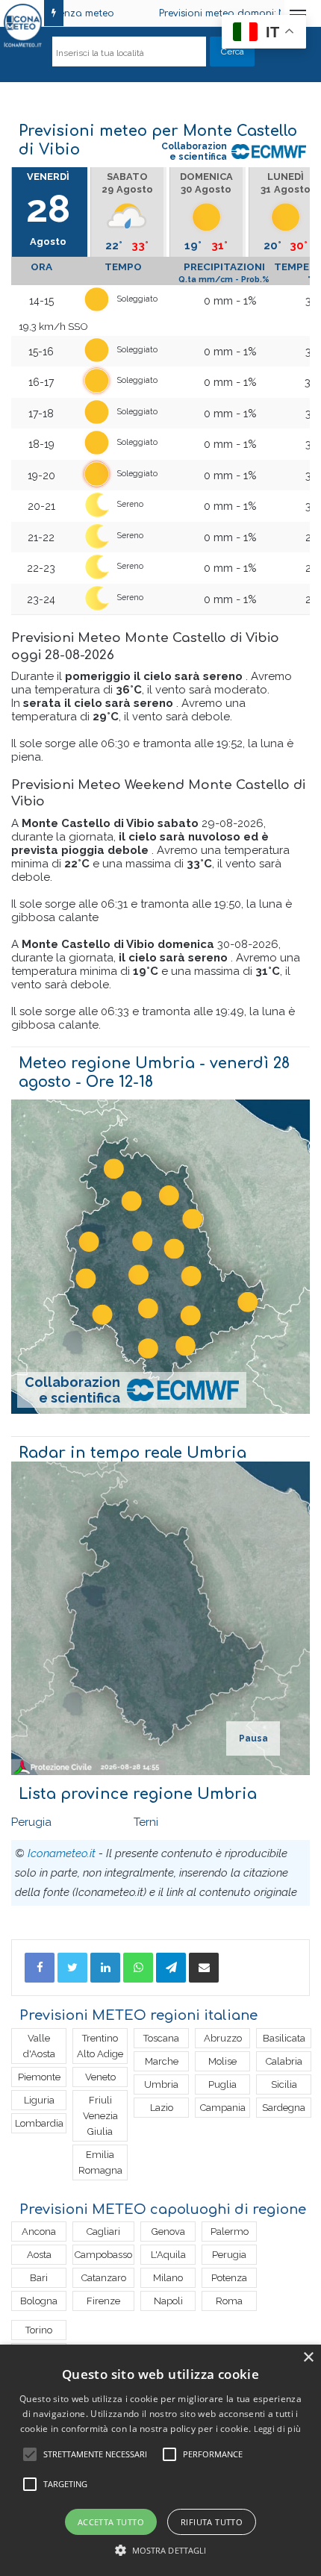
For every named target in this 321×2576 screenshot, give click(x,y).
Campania (223, 2108)
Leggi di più (278, 2429)
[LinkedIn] (105, 1968)
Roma (229, 2301)
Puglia (222, 2084)
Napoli (168, 2301)
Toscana (161, 2038)
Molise (222, 2061)
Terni (146, 1822)
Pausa (253, 1738)
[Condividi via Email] (204, 1968)
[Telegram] (171, 1968)
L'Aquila (168, 2255)
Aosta (39, 2255)
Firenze (103, 2301)
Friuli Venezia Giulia (100, 2116)
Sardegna (284, 2108)
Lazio (162, 2108)
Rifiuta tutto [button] (212, 2522)
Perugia (31, 1822)
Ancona (39, 2232)
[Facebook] (40, 1968)
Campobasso (103, 2255)
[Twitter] (72, 1968)
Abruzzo (223, 2038)
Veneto (100, 2077)
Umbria (161, 2084)
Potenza (229, 2278)
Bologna (39, 2301)
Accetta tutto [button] (111, 2522)
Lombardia (39, 2123)
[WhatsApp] (138, 1968)
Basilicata (284, 2038)
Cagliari (103, 2232)
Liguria (39, 2100)
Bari (39, 2278)
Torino (39, 2330)
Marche (162, 2061)
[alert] (160, 2460)
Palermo (230, 2232)
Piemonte (39, 2077)
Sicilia (284, 2084)
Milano (168, 2278)
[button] (161, 2550)
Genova (168, 2232)
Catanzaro (104, 2278)
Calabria (284, 2061)
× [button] (308, 2358)
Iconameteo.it (62, 1853)
